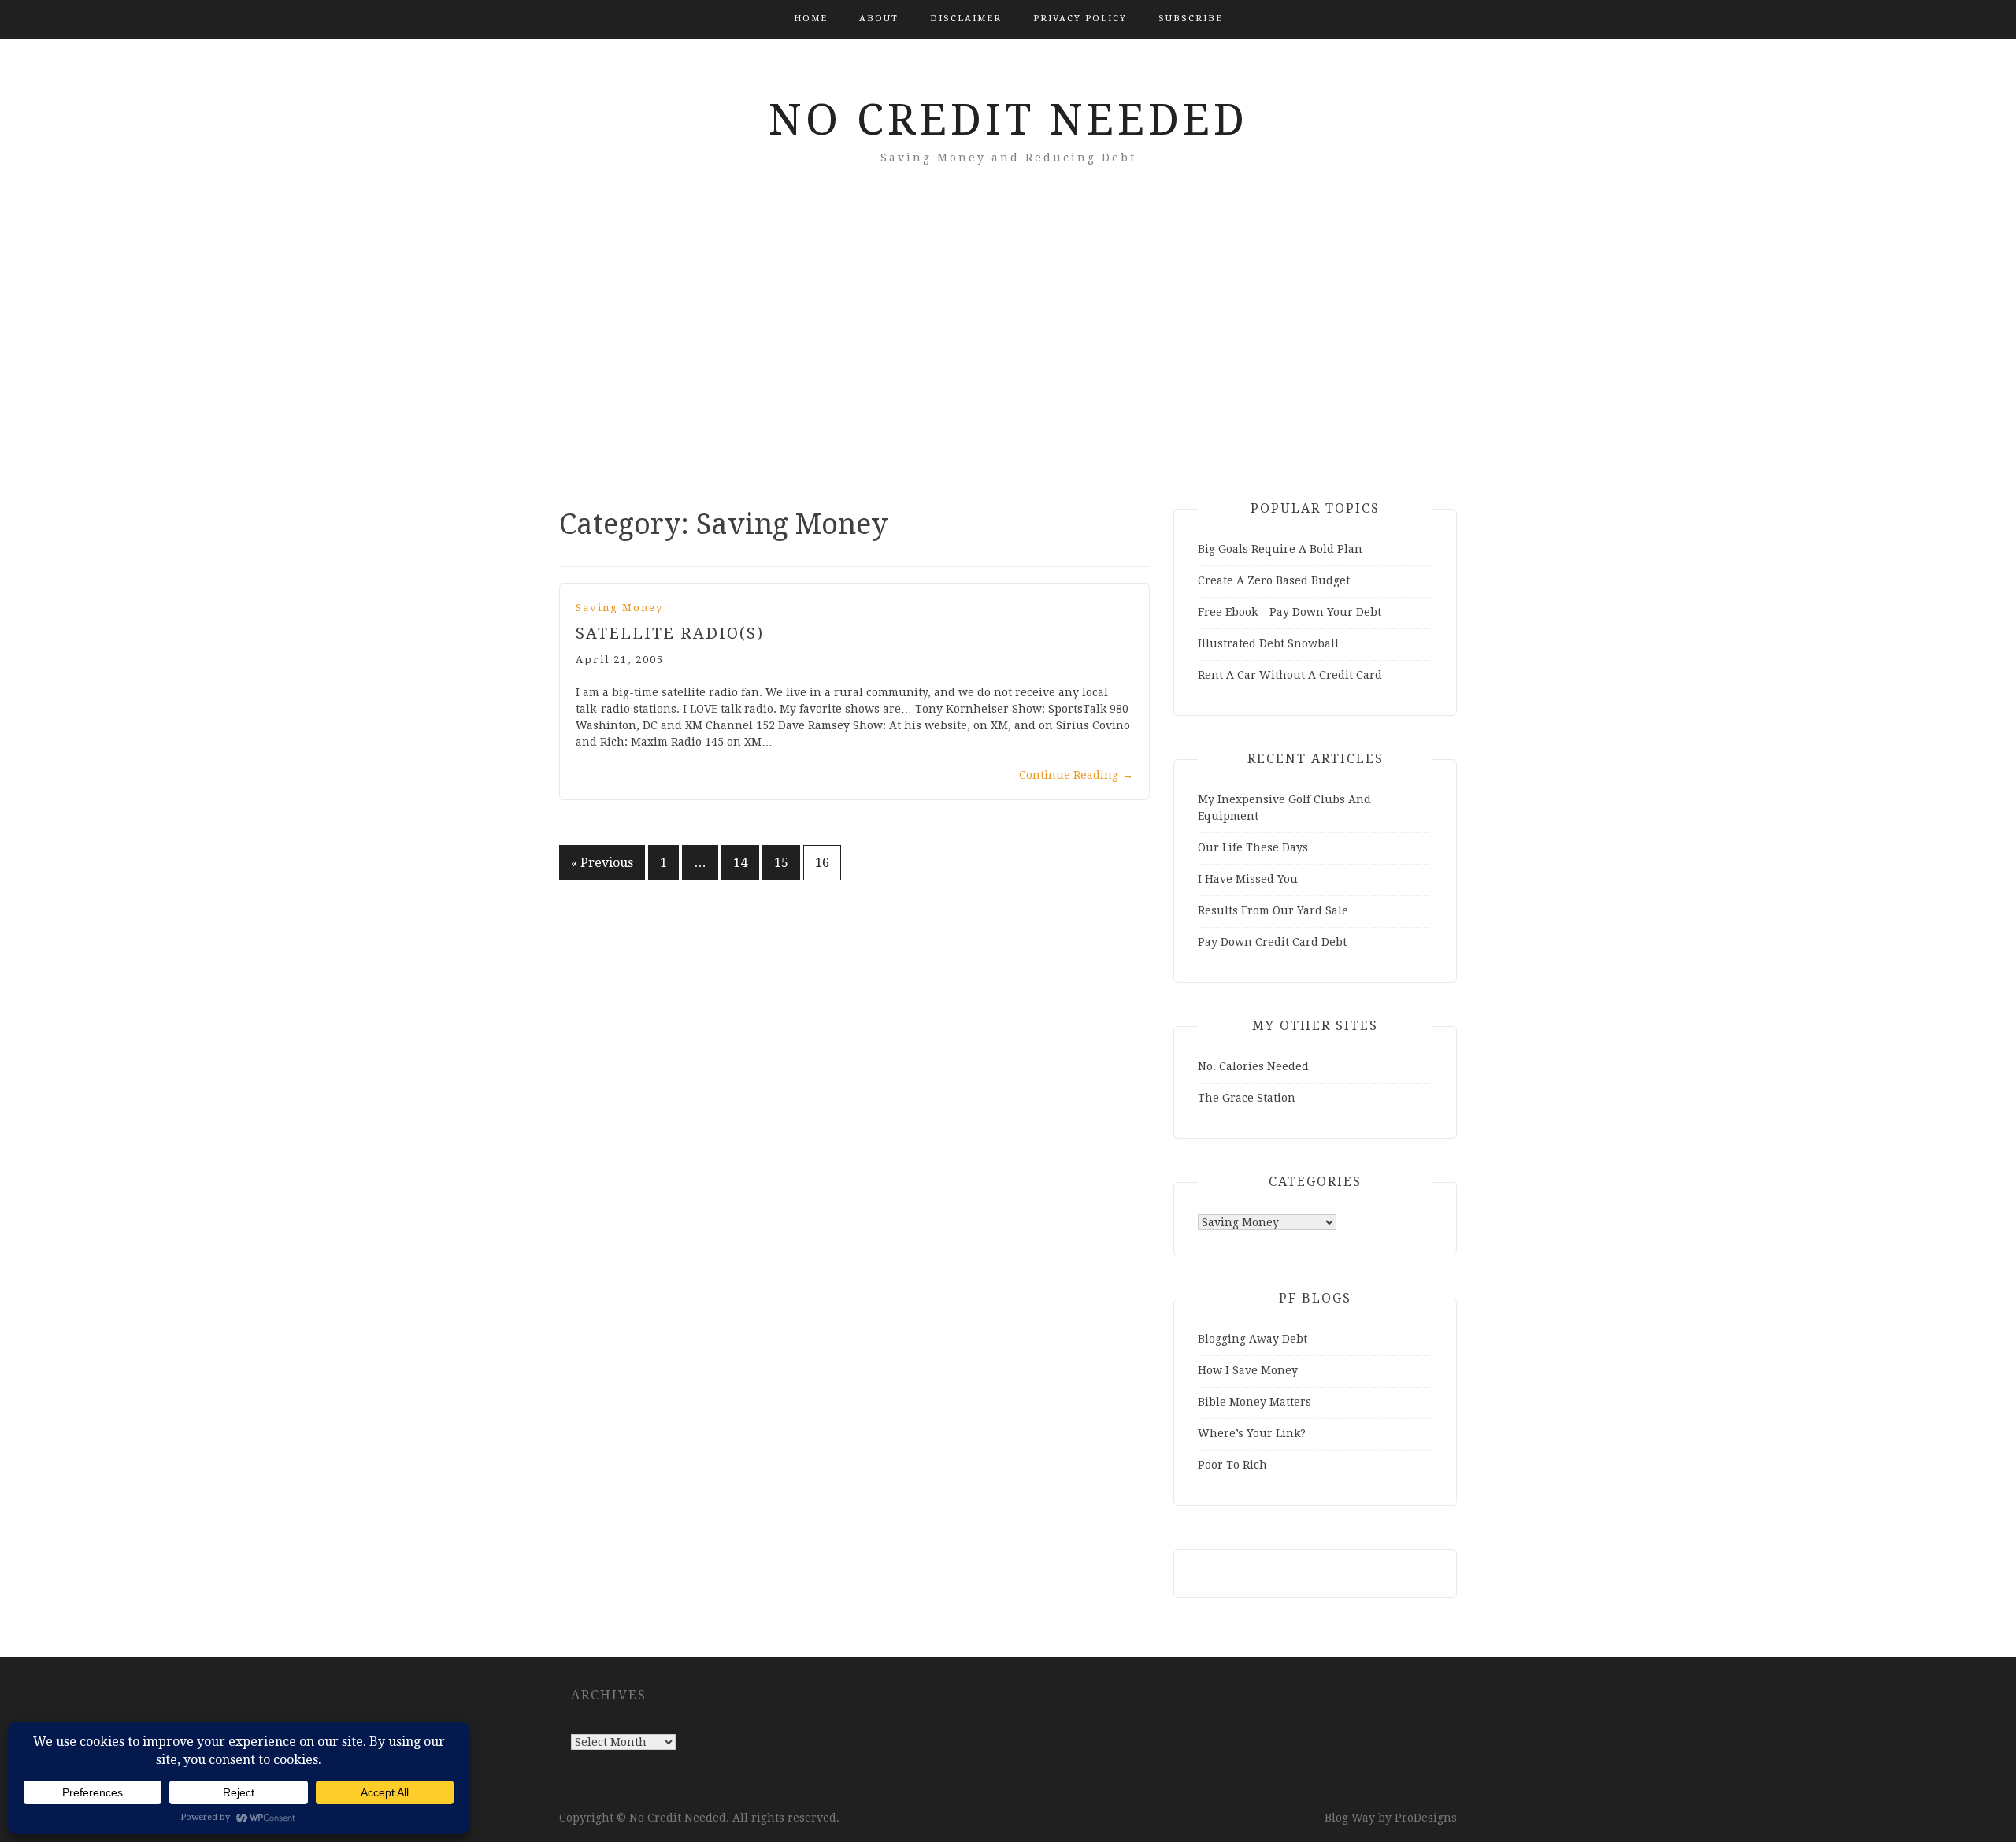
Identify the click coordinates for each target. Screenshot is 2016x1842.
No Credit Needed (1008, 120)
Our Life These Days (1253, 847)
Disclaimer (966, 19)
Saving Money (619, 608)
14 (740, 863)
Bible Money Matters (1254, 1402)
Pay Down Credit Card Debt (1272, 942)
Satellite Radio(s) (670, 633)
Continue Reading (1076, 775)
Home (811, 19)
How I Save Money (1248, 1370)
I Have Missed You (1248, 879)
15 (781, 863)
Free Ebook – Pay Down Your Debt (1290, 612)
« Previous (602, 863)
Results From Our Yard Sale (1273, 910)
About (879, 19)
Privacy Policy (1080, 19)
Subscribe (1191, 19)
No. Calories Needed (1253, 1066)
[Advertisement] (1008, 359)
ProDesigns (1426, 1818)
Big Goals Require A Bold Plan (1280, 549)
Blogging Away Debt (1253, 1339)
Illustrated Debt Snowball (1268, 643)
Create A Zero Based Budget (1274, 580)
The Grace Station (1247, 1098)
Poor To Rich (1232, 1465)
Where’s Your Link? (1252, 1433)
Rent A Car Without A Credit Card (1290, 675)
